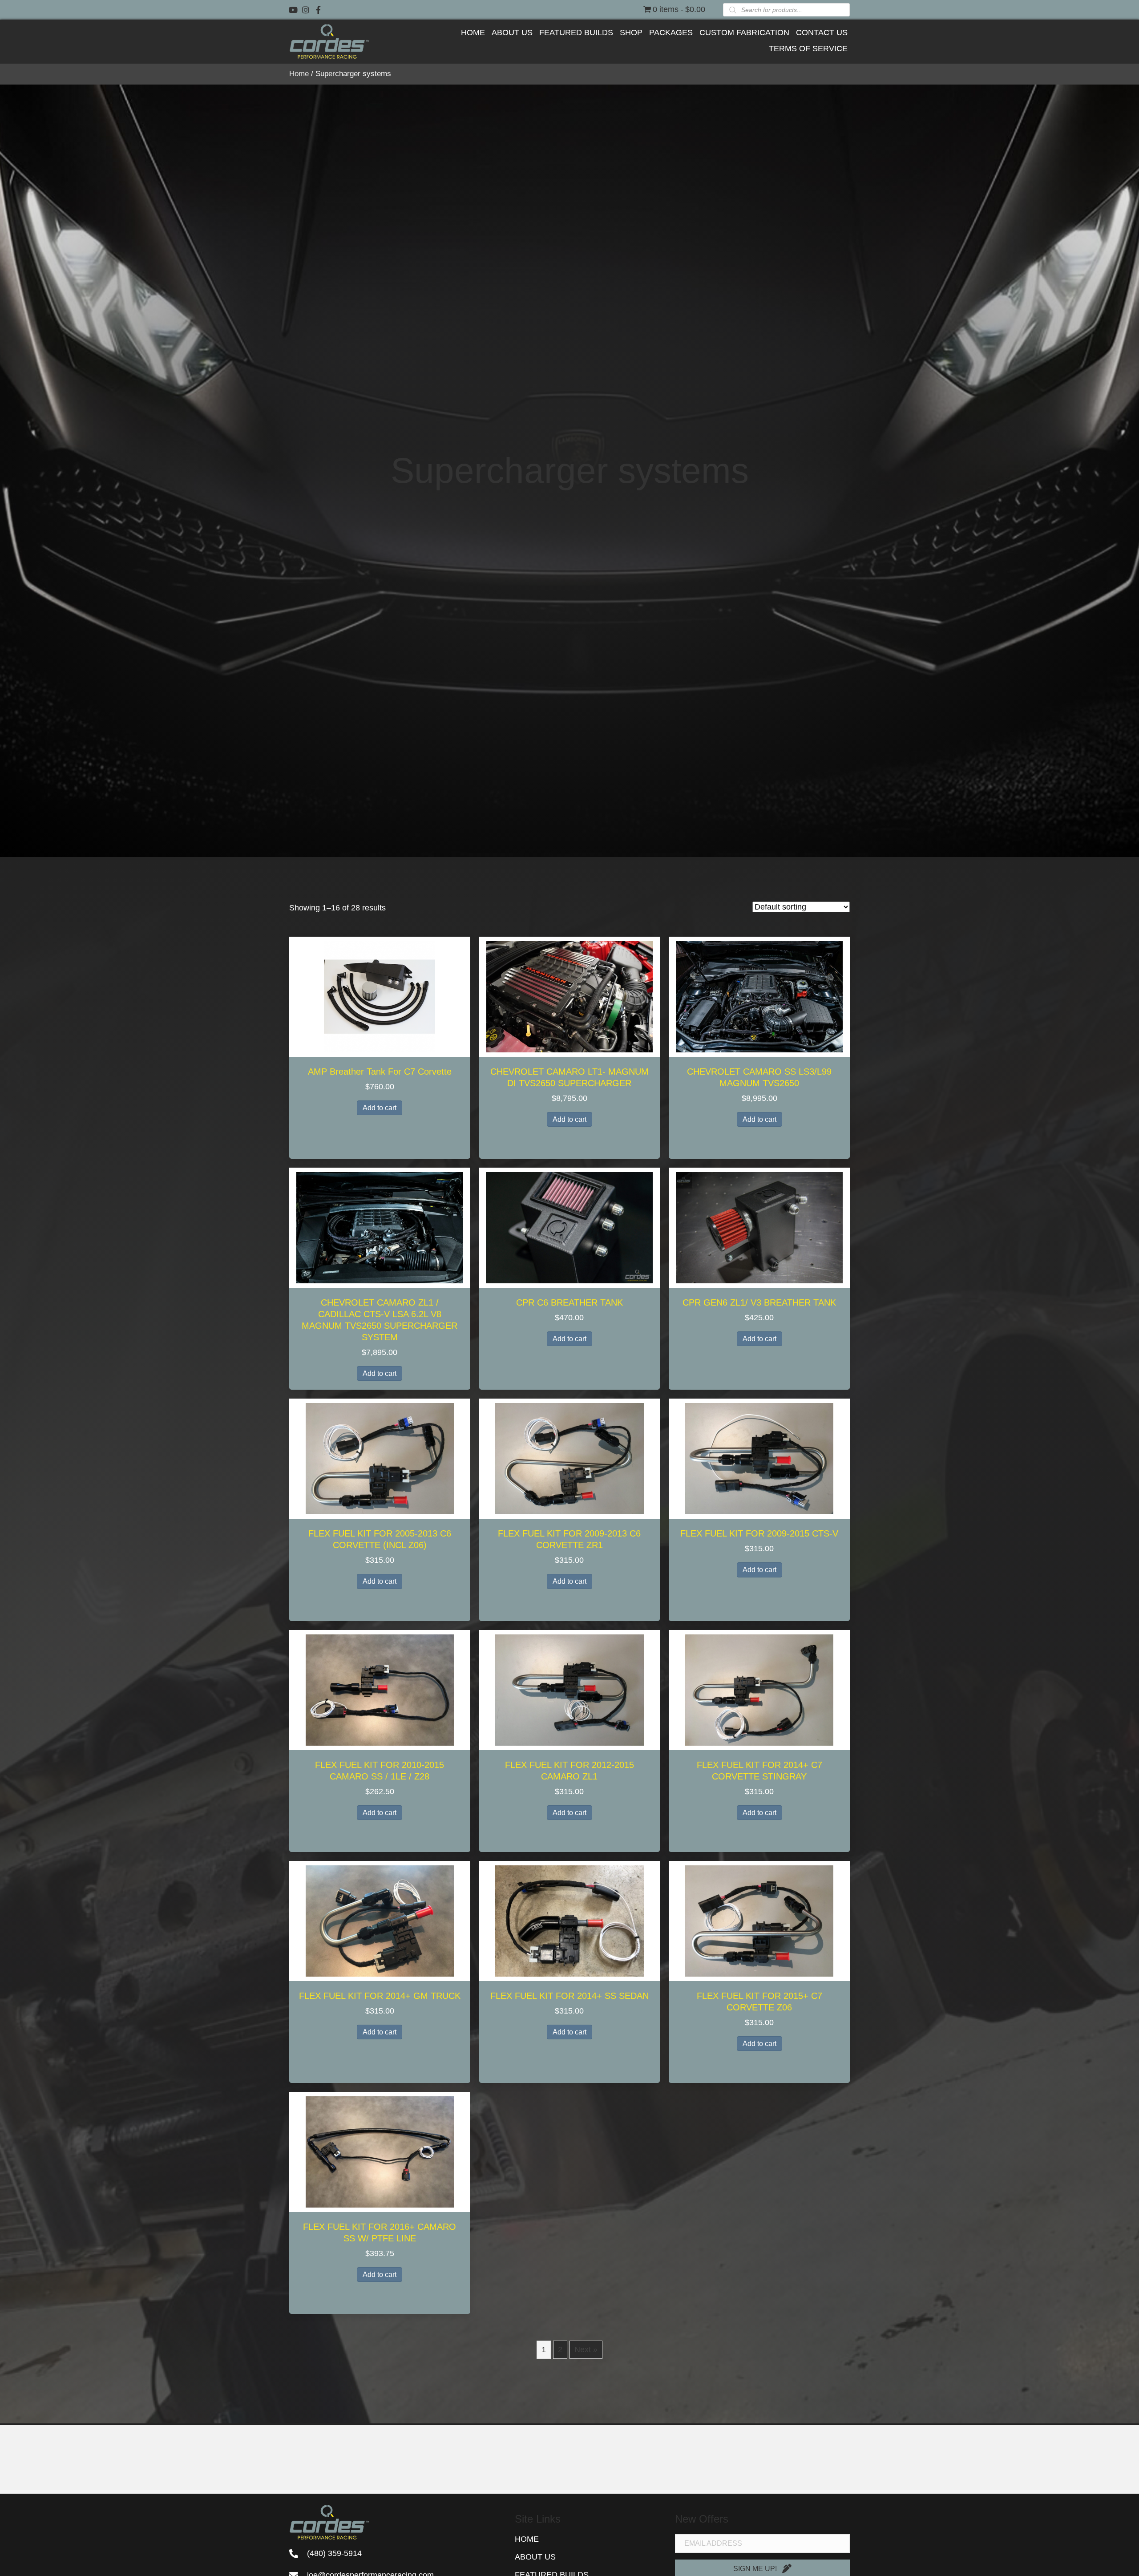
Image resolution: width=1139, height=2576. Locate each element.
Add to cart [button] (380, 1108)
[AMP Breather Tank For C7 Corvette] (380, 996)
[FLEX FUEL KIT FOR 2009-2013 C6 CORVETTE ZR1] (569, 1458)
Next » (586, 2350)
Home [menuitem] (527, 2539)
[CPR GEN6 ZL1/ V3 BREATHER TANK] (759, 1227)
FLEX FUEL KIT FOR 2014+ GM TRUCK (380, 1996)
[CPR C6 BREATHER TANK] (569, 1227)
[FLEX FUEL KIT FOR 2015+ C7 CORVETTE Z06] (759, 1920)
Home (299, 74)
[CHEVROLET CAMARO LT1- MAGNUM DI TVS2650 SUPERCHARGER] (569, 996)
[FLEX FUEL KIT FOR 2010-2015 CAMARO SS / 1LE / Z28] (380, 1689)
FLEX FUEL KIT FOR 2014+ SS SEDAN (569, 1996)
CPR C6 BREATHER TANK (569, 1302)
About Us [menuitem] (535, 2557)
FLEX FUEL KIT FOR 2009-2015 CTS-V (759, 1533)
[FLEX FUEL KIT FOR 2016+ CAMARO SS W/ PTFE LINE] (380, 2151)
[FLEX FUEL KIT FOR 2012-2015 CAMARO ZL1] (569, 1689)
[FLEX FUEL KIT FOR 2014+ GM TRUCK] (380, 1920)
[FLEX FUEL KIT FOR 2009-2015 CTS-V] (759, 1458)
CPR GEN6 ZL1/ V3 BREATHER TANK (759, 1302)
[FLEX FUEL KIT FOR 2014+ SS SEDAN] (569, 1920)
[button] (293, 10)
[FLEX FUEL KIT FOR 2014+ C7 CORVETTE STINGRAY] (759, 1689)
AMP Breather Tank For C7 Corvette (380, 1072)
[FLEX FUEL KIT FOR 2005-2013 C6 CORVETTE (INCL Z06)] (380, 1458)
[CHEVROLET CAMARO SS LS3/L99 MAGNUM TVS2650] (759, 996)
